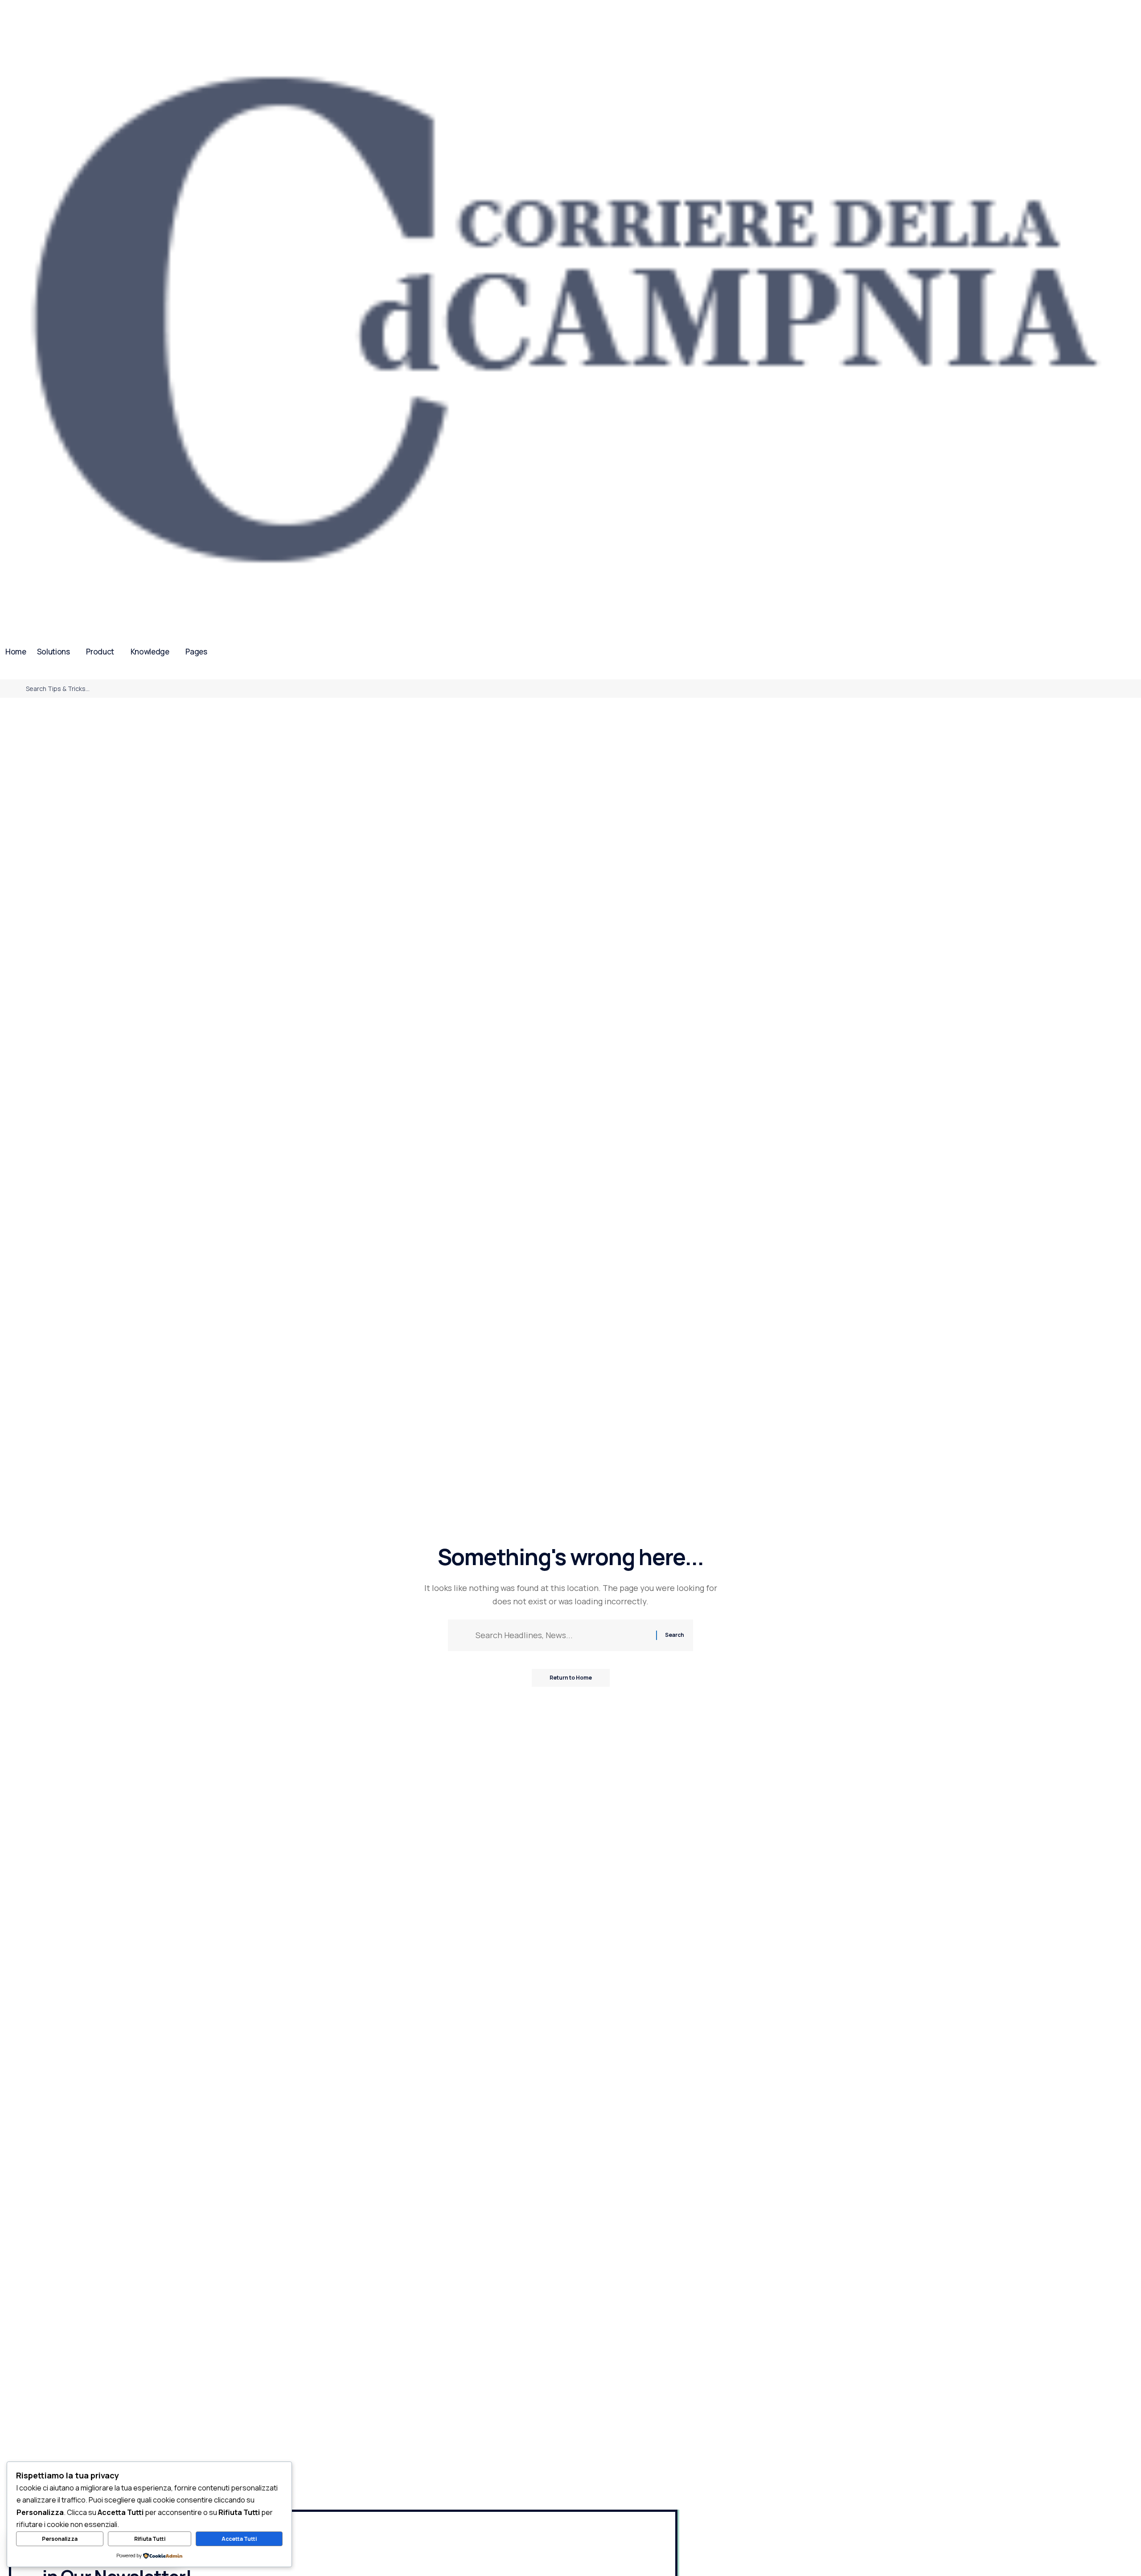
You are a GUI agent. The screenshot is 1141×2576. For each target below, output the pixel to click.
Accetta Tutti (239, 2539)
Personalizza (60, 2539)
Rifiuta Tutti (150, 2539)
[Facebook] (5, 673)
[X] (16, 673)
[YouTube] (27, 673)
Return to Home (571, 1678)
